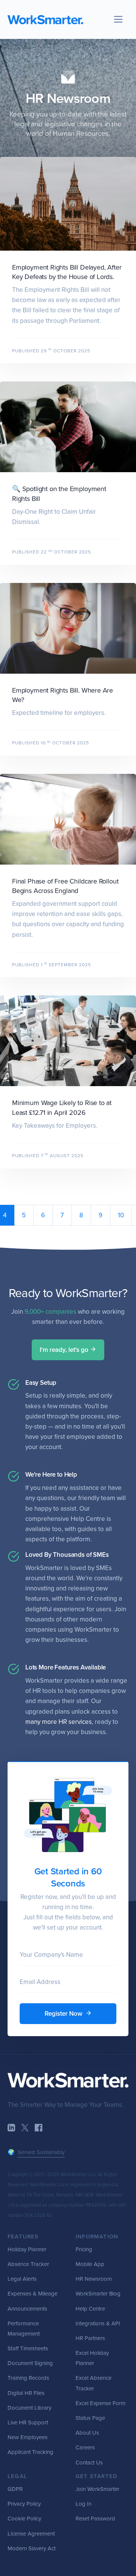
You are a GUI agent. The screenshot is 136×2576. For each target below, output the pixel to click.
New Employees (28, 2437)
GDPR (15, 2489)
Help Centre (90, 2309)
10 (121, 1215)
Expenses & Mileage (32, 2294)
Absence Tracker (28, 2264)
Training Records (28, 2378)
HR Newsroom (68, 98)
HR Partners (90, 2338)
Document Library (29, 2408)
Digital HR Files (26, 2393)
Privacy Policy (24, 2504)
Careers (85, 2447)
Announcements (27, 2309)
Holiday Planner (27, 2249)
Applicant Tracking (30, 2452)
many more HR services (59, 1722)
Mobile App (90, 2264)
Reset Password (95, 2519)
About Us (87, 2433)
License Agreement (31, 2534)
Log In (83, 2504)
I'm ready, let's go (65, 1350)
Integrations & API (98, 2323)
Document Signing (30, 2363)
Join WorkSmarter (97, 2489)
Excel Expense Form (100, 2403)
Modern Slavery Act (32, 2548)
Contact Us (89, 2463)
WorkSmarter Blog (98, 2294)
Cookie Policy (24, 2519)
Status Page (90, 2418)
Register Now (64, 2014)
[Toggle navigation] (118, 19)
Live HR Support (28, 2423)
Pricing (84, 2249)
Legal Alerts (22, 2279)
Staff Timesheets (28, 2348)
